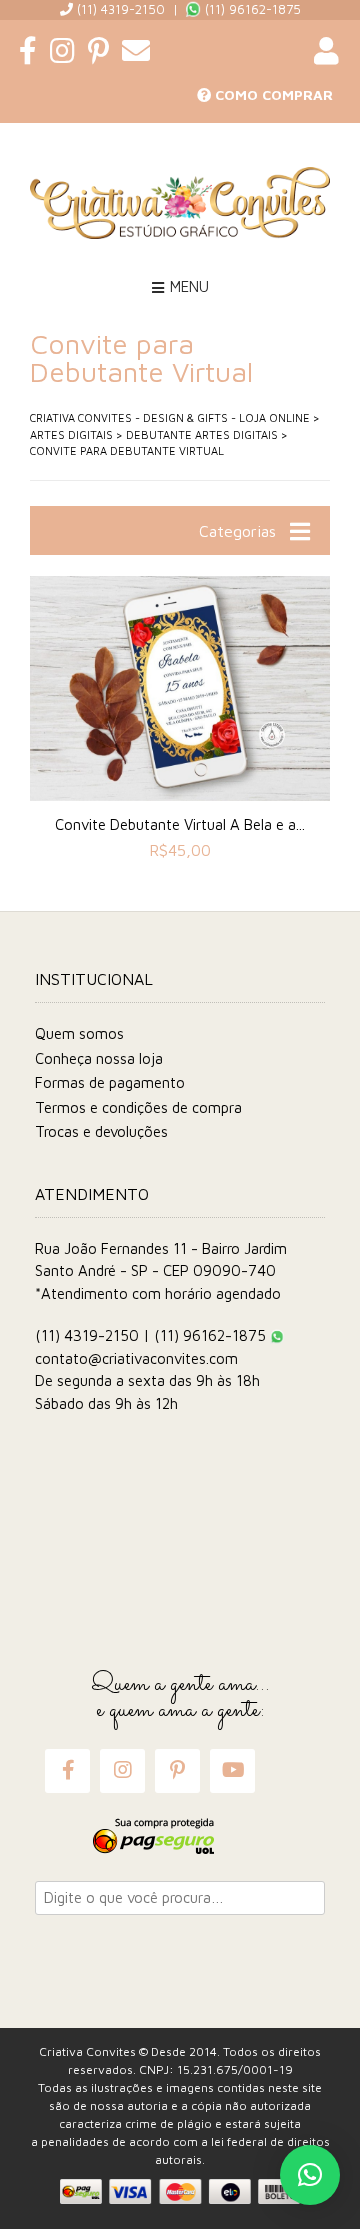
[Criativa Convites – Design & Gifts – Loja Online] (180, 203)
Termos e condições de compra (138, 1107)
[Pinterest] (177, 1770)
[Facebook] (68, 1770)
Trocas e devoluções (101, 1131)
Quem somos (79, 1033)
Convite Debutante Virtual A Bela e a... (180, 824)
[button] (310, 2175)
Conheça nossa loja (99, 1058)
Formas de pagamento (110, 1082)
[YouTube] (233, 1770)
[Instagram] (122, 1770)
